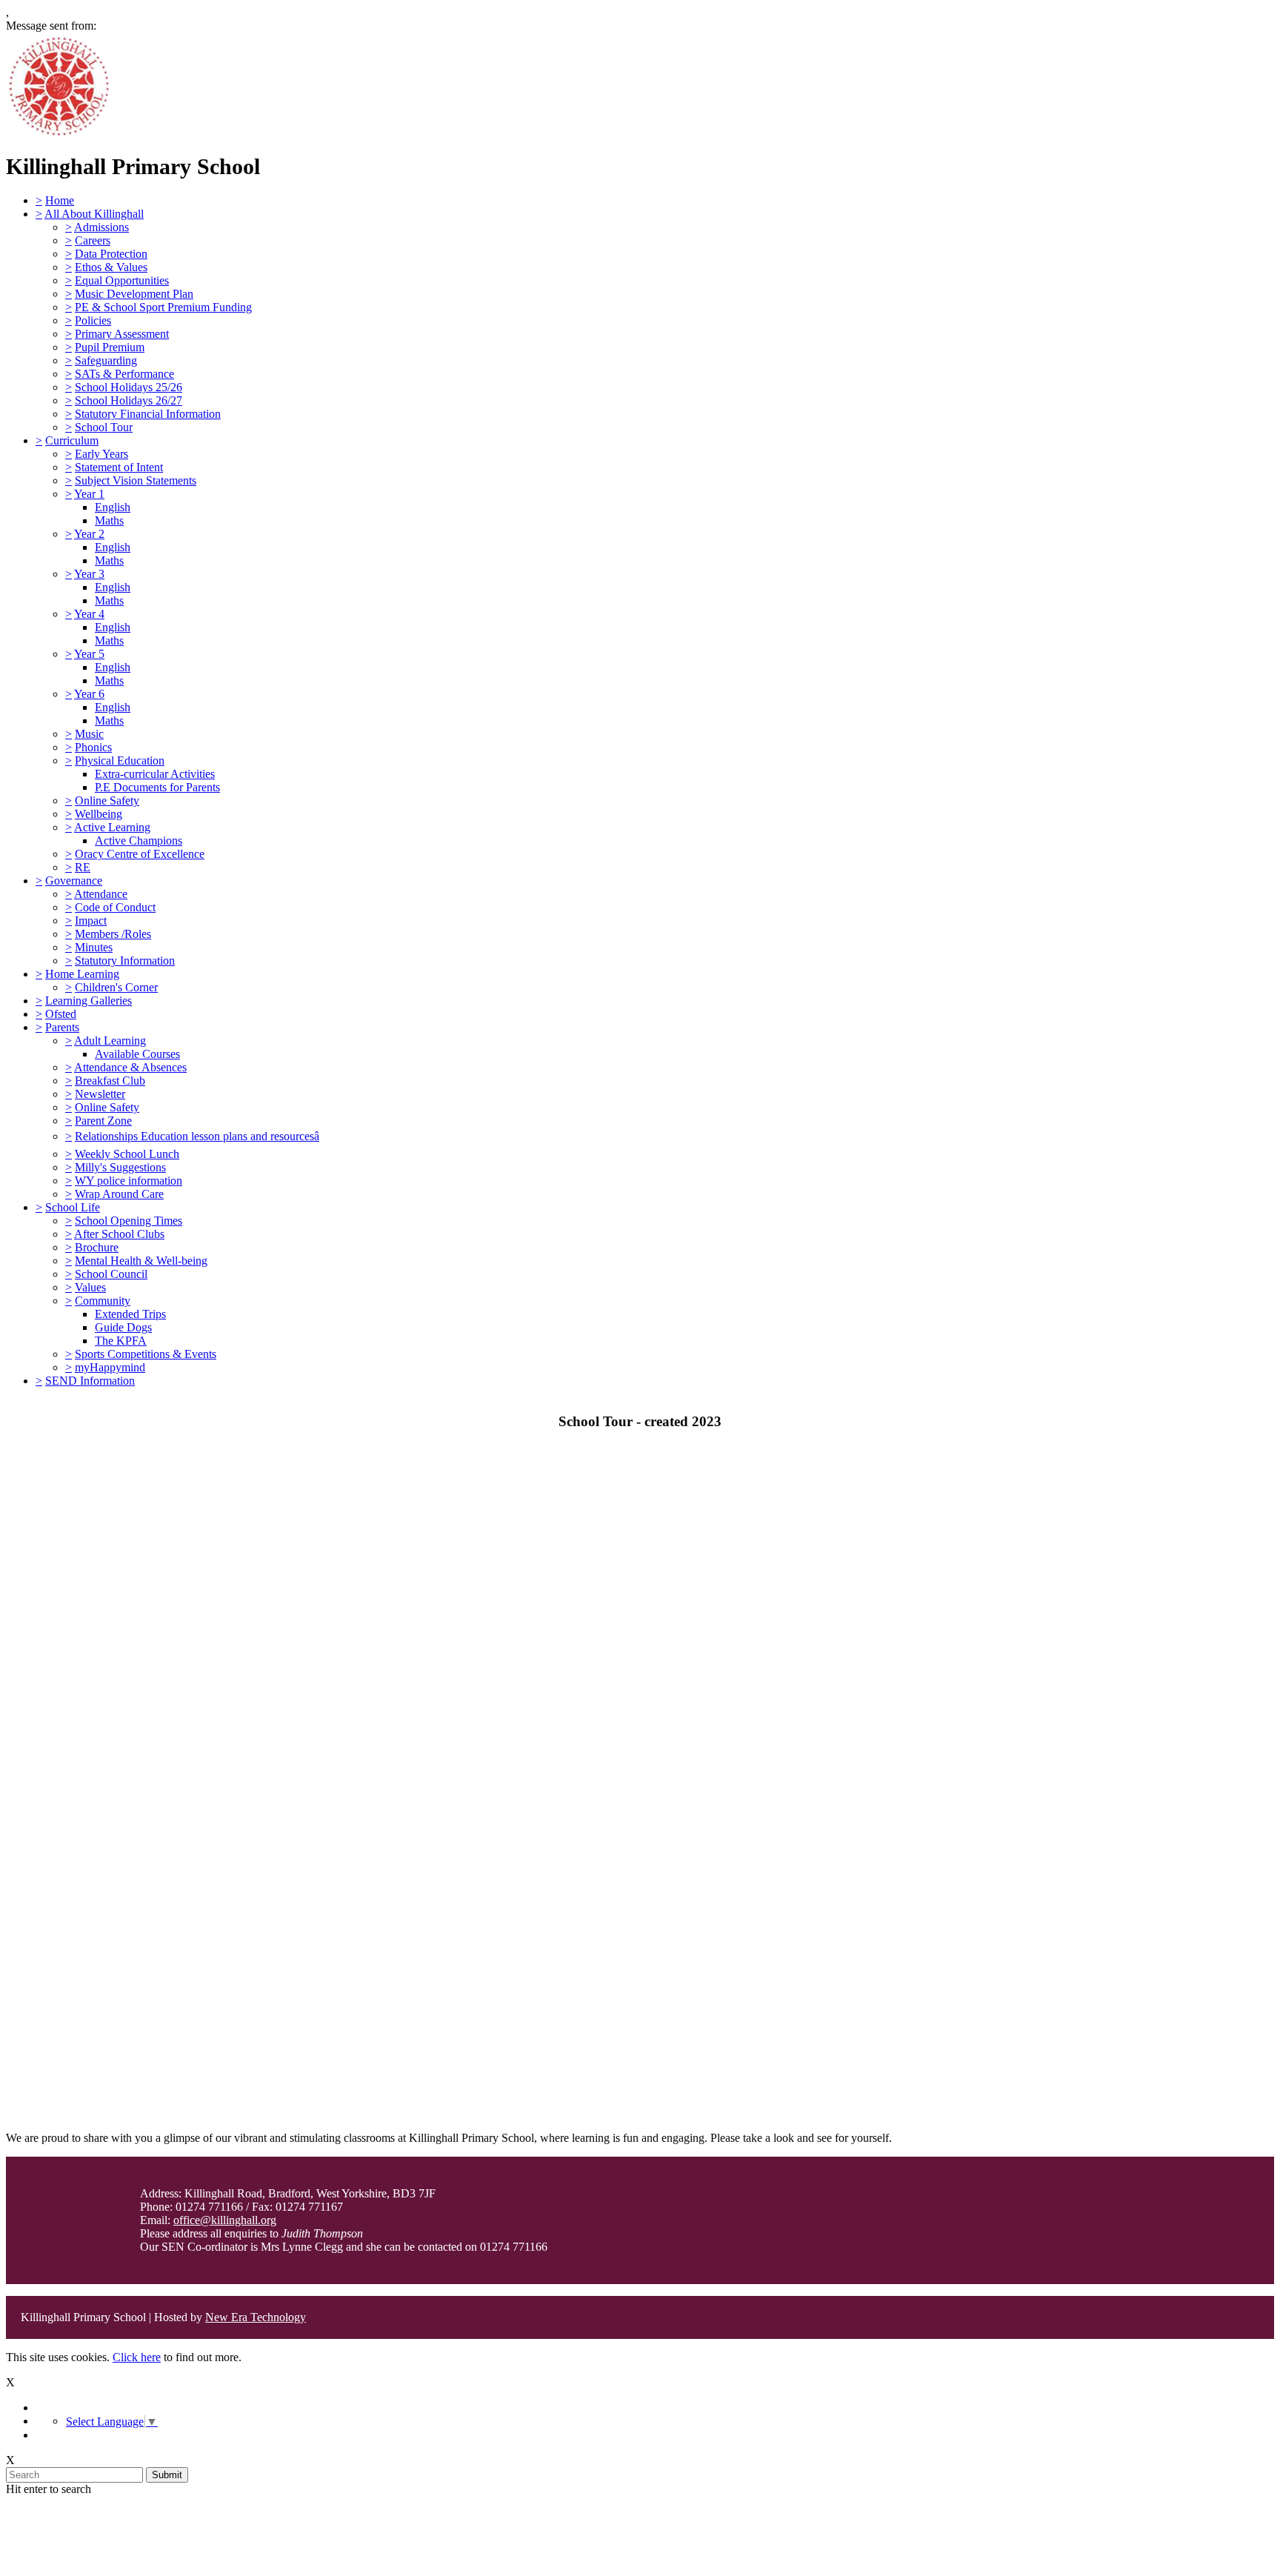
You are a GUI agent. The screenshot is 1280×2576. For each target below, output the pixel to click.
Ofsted (61, 1014)
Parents (62, 1027)
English (113, 507)
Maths (109, 520)
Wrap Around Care (119, 1194)
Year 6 (89, 694)
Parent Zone (103, 1121)
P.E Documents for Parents (157, 787)
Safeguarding (106, 360)
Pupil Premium (110, 347)
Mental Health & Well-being (141, 1261)
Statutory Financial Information (148, 414)
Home (60, 200)
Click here (137, 2357)
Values (90, 1287)
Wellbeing (99, 814)
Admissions (101, 227)
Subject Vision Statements (136, 480)
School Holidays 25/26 (129, 387)
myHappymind (110, 1367)
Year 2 (89, 534)
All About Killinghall (94, 214)
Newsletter (100, 1094)
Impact (91, 921)
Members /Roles (113, 934)
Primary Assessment (122, 334)
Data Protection (111, 254)
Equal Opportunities (122, 280)
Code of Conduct (115, 907)
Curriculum (72, 440)
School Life (73, 1207)
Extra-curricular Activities (155, 774)
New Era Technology (256, 2317)
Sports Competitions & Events (146, 1354)
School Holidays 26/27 (129, 400)
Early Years (101, 454)
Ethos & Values (111, 267)
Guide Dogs (123, 1327)
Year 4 (89, 614)
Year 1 (89, 494)
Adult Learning (110, 1041)
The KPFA (121, 1341)
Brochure (97, 1247)
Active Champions (139, 841)
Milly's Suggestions (120, 1167)
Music (89, 734)
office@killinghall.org (225, 2220)
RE (83, 867)
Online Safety (107, 801)
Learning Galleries (89, 1001)
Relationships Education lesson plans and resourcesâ (197, 1136)
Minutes (94, 947)
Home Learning (82, 974)
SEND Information (90, 1381)
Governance (74, 881)
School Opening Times (129, 1221)
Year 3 (89, 574)
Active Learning (112, 827)
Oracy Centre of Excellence (140, 854)
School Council (111, 1274)
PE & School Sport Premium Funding (163, 307)
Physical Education (120, 761)
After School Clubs (119, 1234)
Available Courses (137, 1054)
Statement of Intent (119, 467)
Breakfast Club (110, 1081)
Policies (93, 320)
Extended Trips (130, 1314)
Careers (93, 240)
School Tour (104, 427)
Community (103, 1301)
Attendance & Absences (130, 1067)
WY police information (129, 1181)
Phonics (93, 747)
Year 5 (89, 654)
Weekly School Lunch (127, 1154)
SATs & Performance (124, 374)
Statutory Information (125, 961)
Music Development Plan (134, 294)
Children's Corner (116, 987)
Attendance (101, 894)
